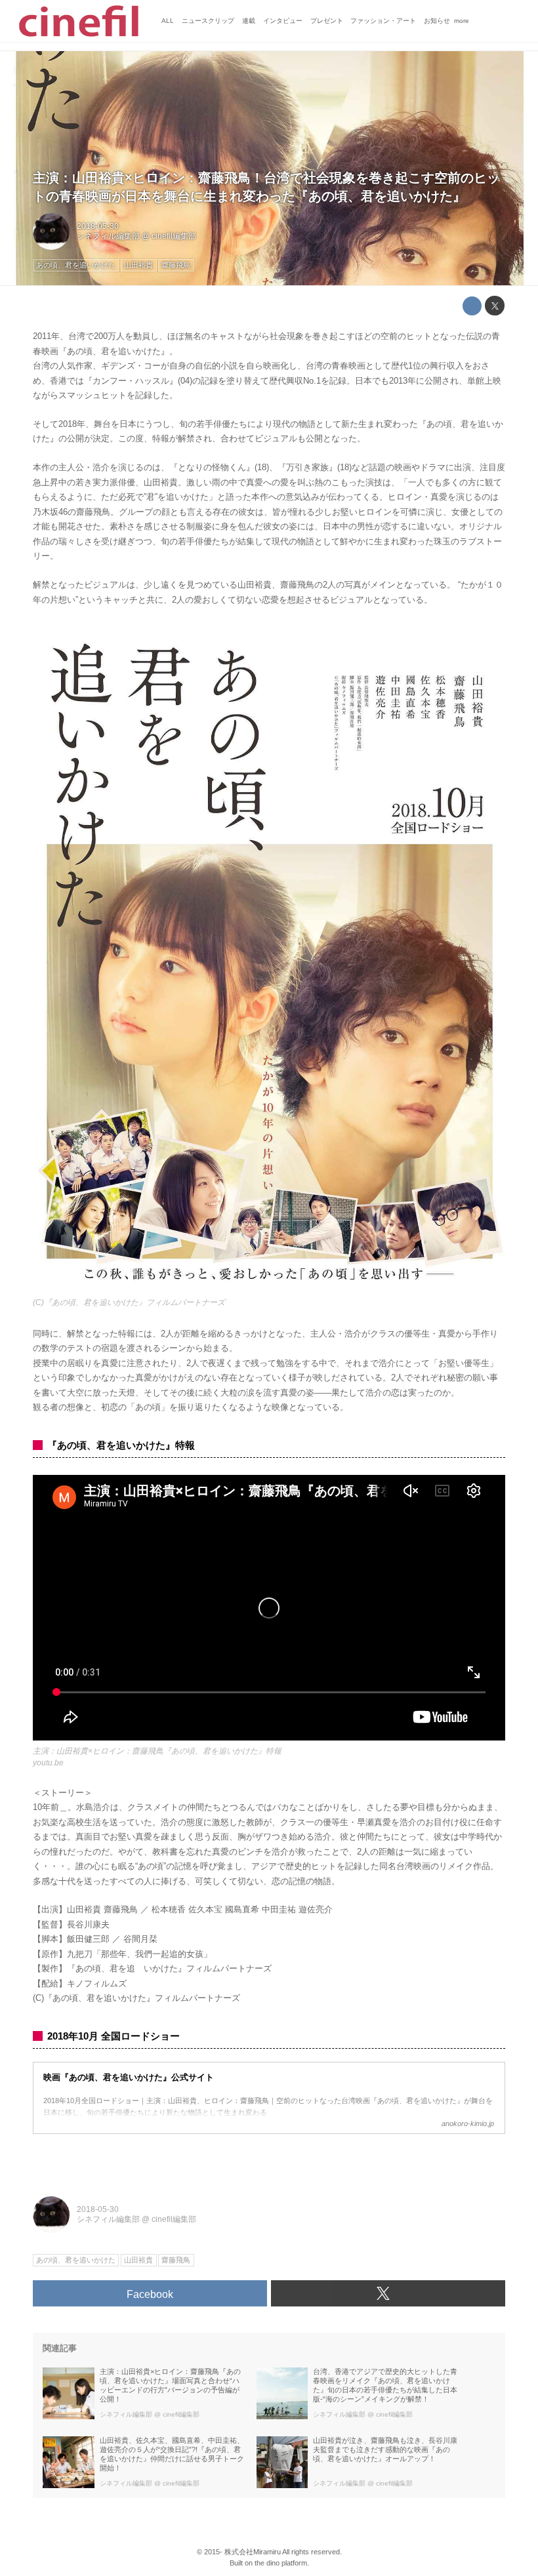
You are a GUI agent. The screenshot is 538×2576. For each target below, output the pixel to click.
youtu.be (48, 1763)
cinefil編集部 (174, 236)
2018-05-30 (98, 226)
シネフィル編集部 (108, 236)
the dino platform (281, 2563)
